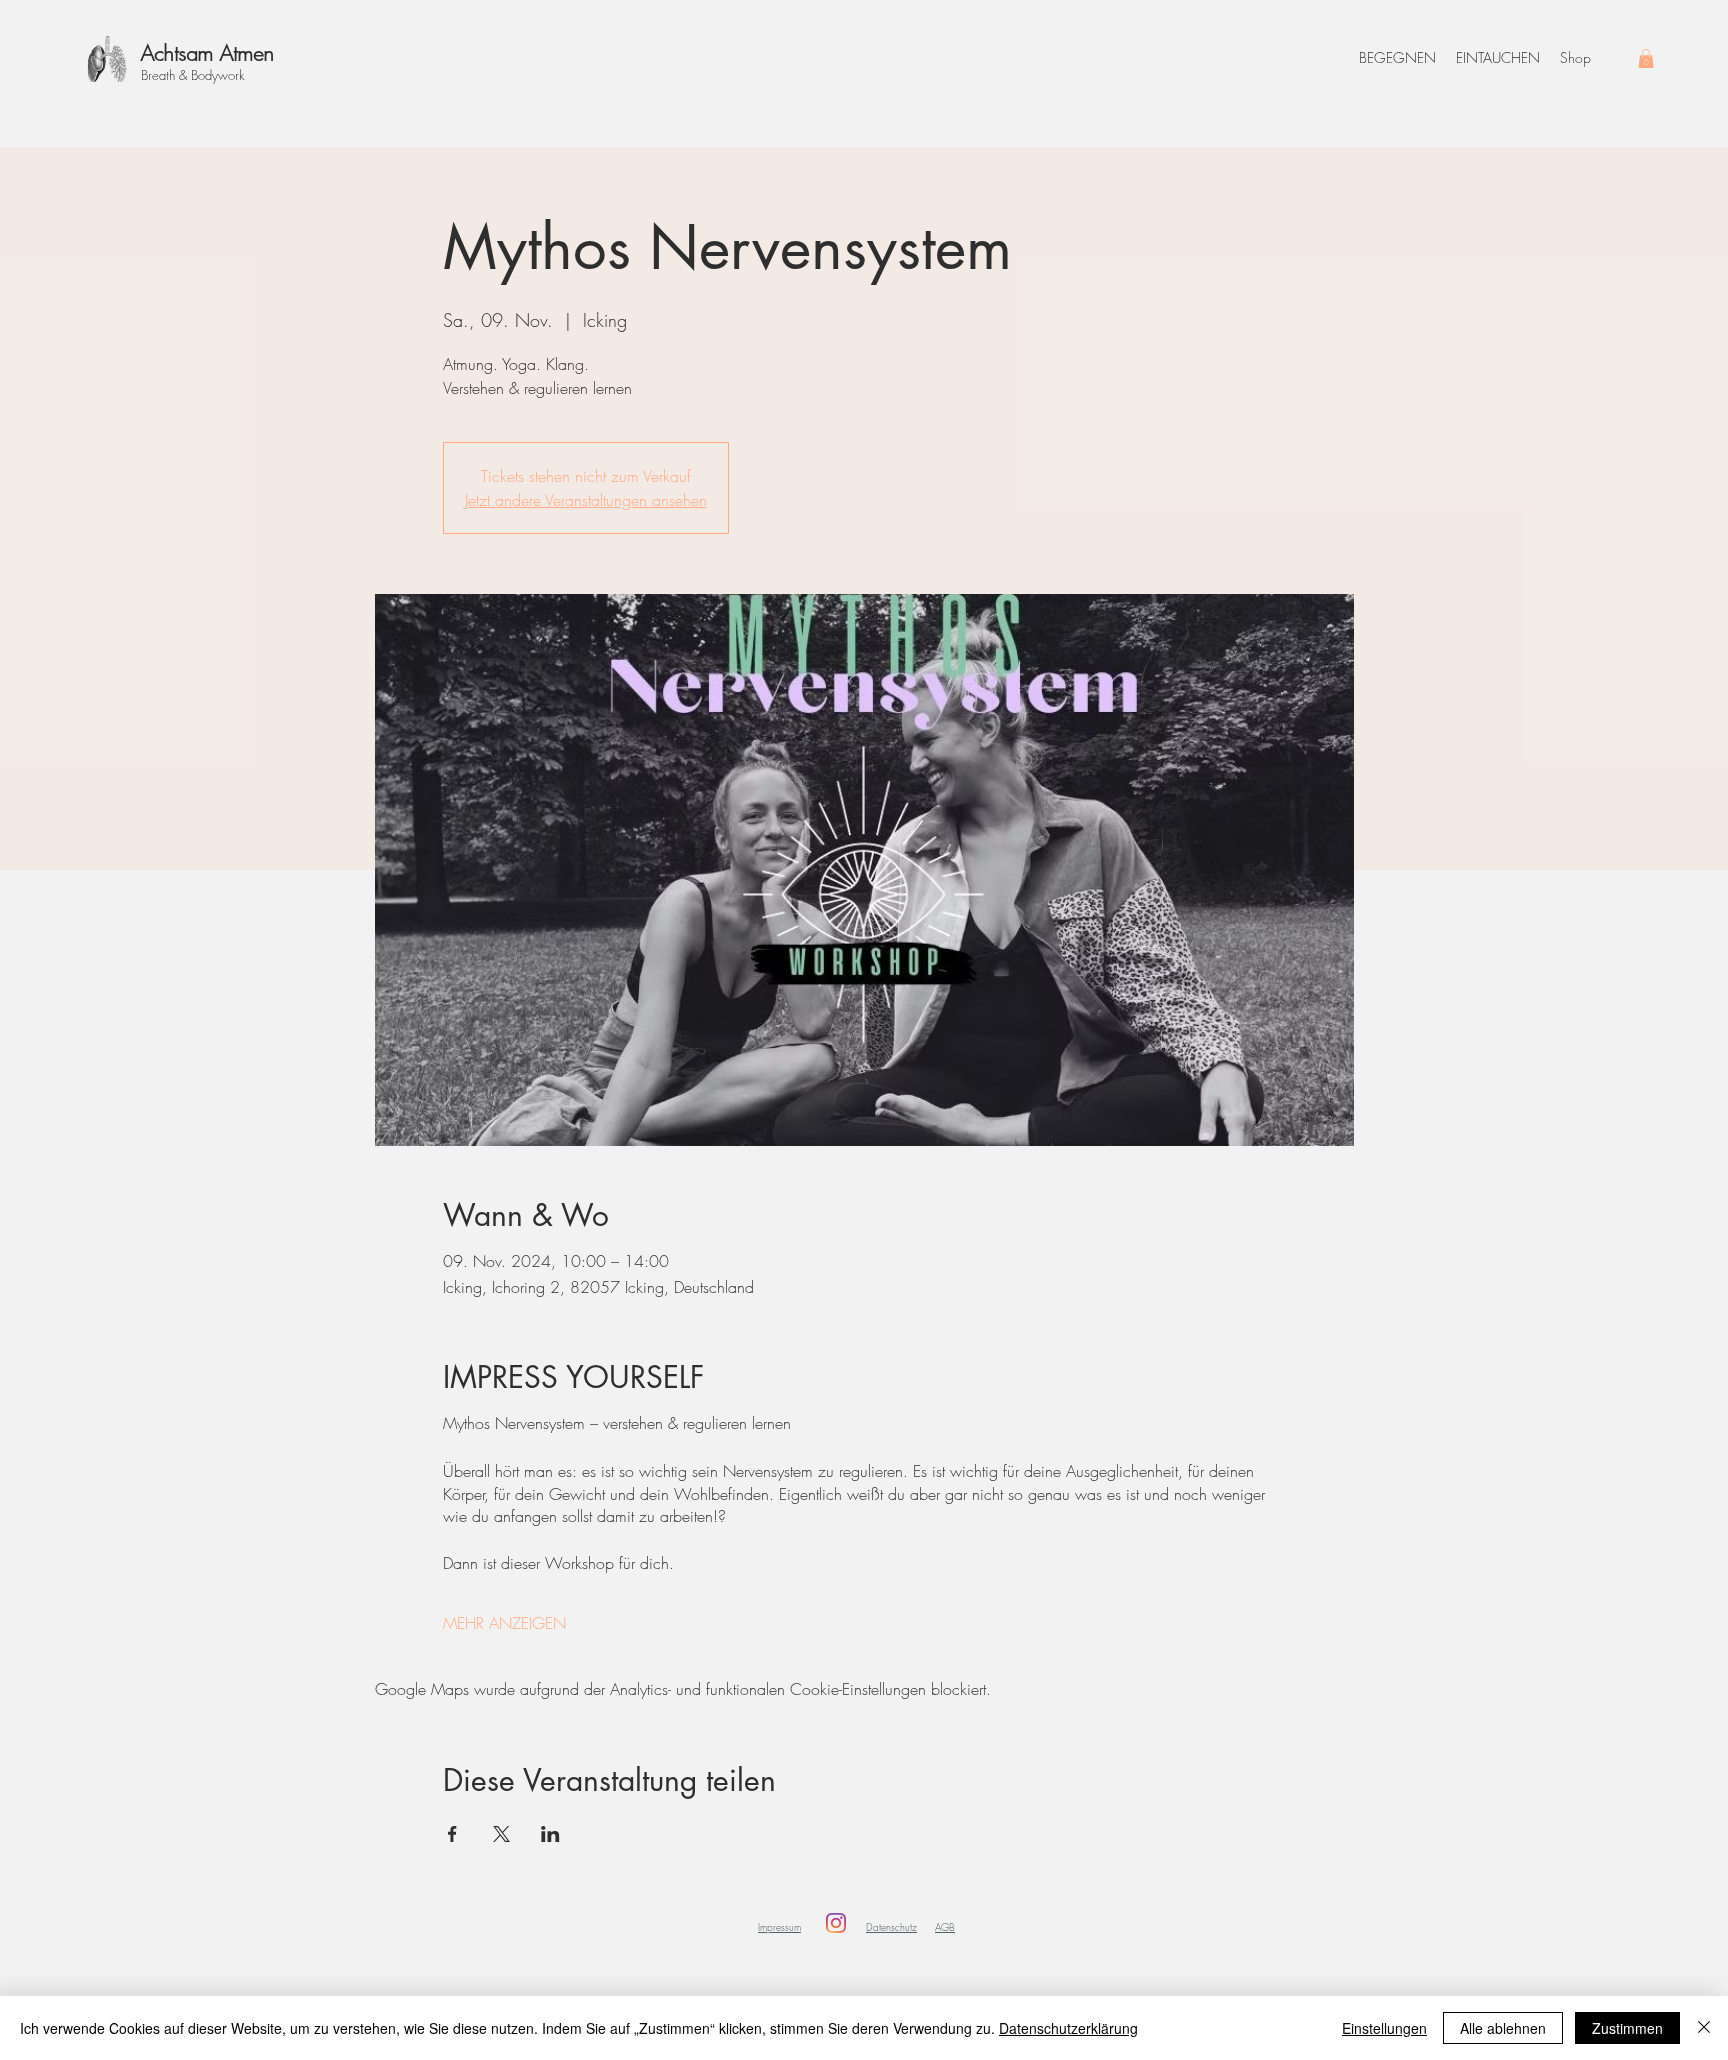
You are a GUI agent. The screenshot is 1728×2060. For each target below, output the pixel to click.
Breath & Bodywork (193, 75)
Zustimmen (1627, 2028)
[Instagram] (836, 1923)
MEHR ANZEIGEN (504, 1623)
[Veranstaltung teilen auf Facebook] (452, 1834)
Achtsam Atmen (207, 53)
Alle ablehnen (1503, 2028)
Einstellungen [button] (1384, 2028)
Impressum (779, 1927)
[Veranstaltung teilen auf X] (501, 1834)
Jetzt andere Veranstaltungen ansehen (586, 500)
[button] (1646, 58)
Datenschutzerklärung (1068, 2028)
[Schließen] (1704, 2028)
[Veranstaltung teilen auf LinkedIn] (550, 1834)
